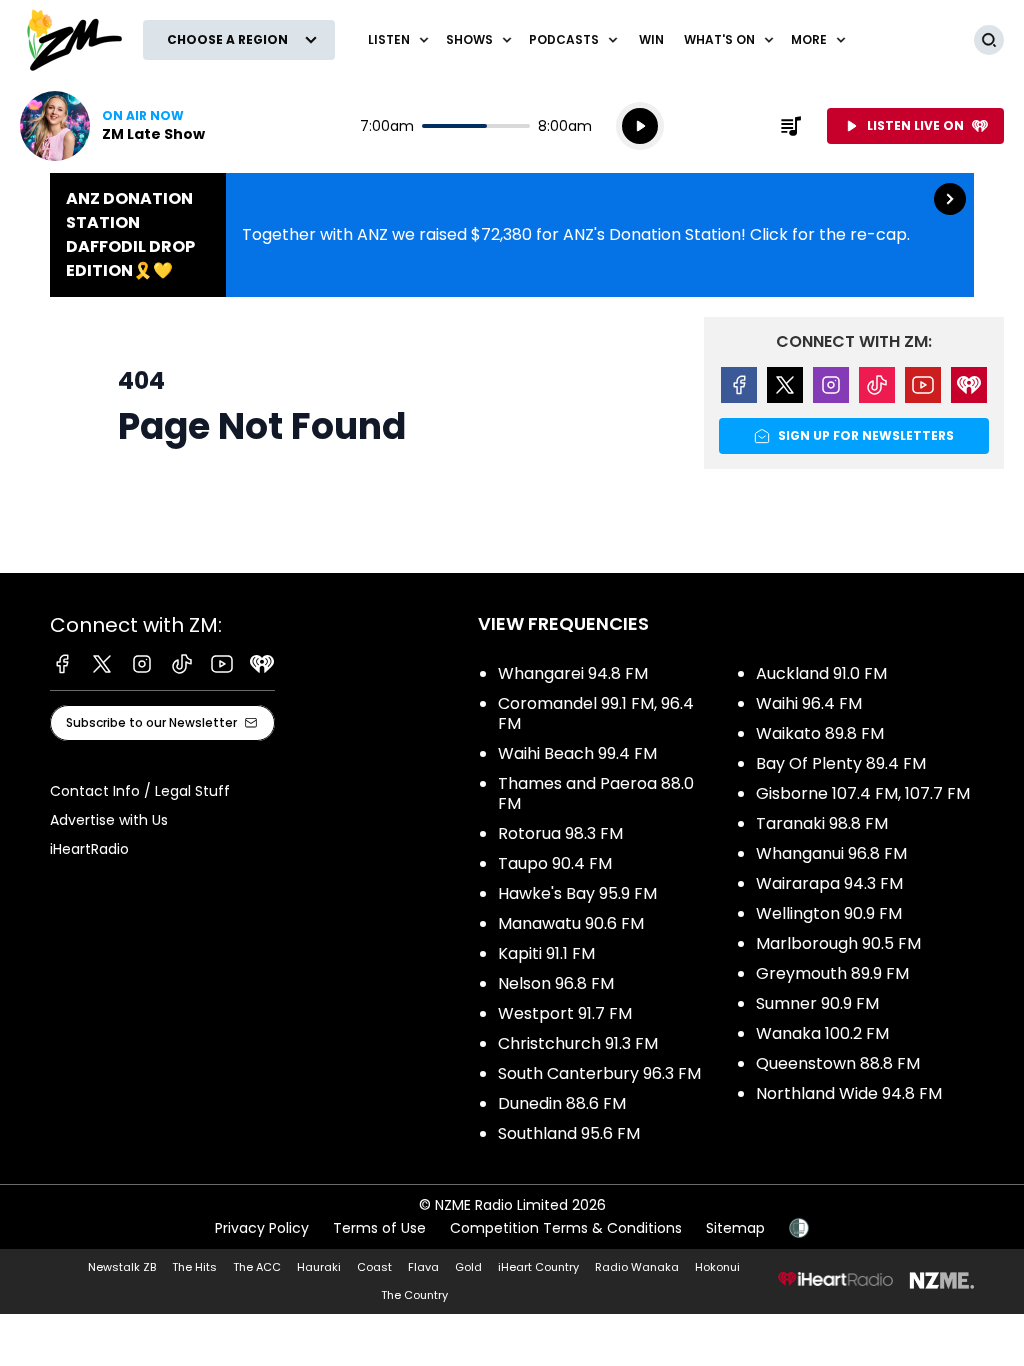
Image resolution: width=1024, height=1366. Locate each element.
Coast (374, 1267)
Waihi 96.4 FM (809, 703)
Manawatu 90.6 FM (571, 923)
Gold (468, 1267)
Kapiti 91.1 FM (546, 953)
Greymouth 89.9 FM (832, 973)
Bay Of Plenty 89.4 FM (841, 763)
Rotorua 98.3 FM (560, 833)
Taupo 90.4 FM (555, 863)
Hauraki (319, 1267)
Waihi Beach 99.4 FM (577, 753)
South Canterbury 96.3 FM (599, 1073)
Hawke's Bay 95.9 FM (577, 893)
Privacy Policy (262, 1228)
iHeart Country (538, 1267)
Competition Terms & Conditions (566, 1228)
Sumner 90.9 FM (817, 1003)
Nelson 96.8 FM (556, 983)
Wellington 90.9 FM (829, 913)
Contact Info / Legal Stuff (140, 791)
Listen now (112, 126)
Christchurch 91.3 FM (578, 1043)
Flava (423, 1267)
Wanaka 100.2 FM (822, 1033)
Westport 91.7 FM (565, 1013)
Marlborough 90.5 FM (838, 943)
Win (651, 39)
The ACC (257, 1267)
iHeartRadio (89, 849)
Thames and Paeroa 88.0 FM (596, 793)
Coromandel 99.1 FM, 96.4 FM (596, 713)
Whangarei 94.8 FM (573, 673)
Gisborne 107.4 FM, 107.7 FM (863, 793)
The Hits (194, 1267)
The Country (414, 1295)
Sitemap (735, 1228)
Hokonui (717, 1267)
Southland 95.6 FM (569, 1133)
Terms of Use (379, 1228)
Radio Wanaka (637, 1267)
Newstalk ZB (122, 1267)
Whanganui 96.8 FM (831, 853)
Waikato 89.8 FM (820, 733)
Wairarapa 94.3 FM (829, 883)
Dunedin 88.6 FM (562, 1103)
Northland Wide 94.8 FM (849, 1093)
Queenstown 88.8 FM (838, 1063)
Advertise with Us (109, 820)
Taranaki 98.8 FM (822, 823)
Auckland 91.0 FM (821, 673)
